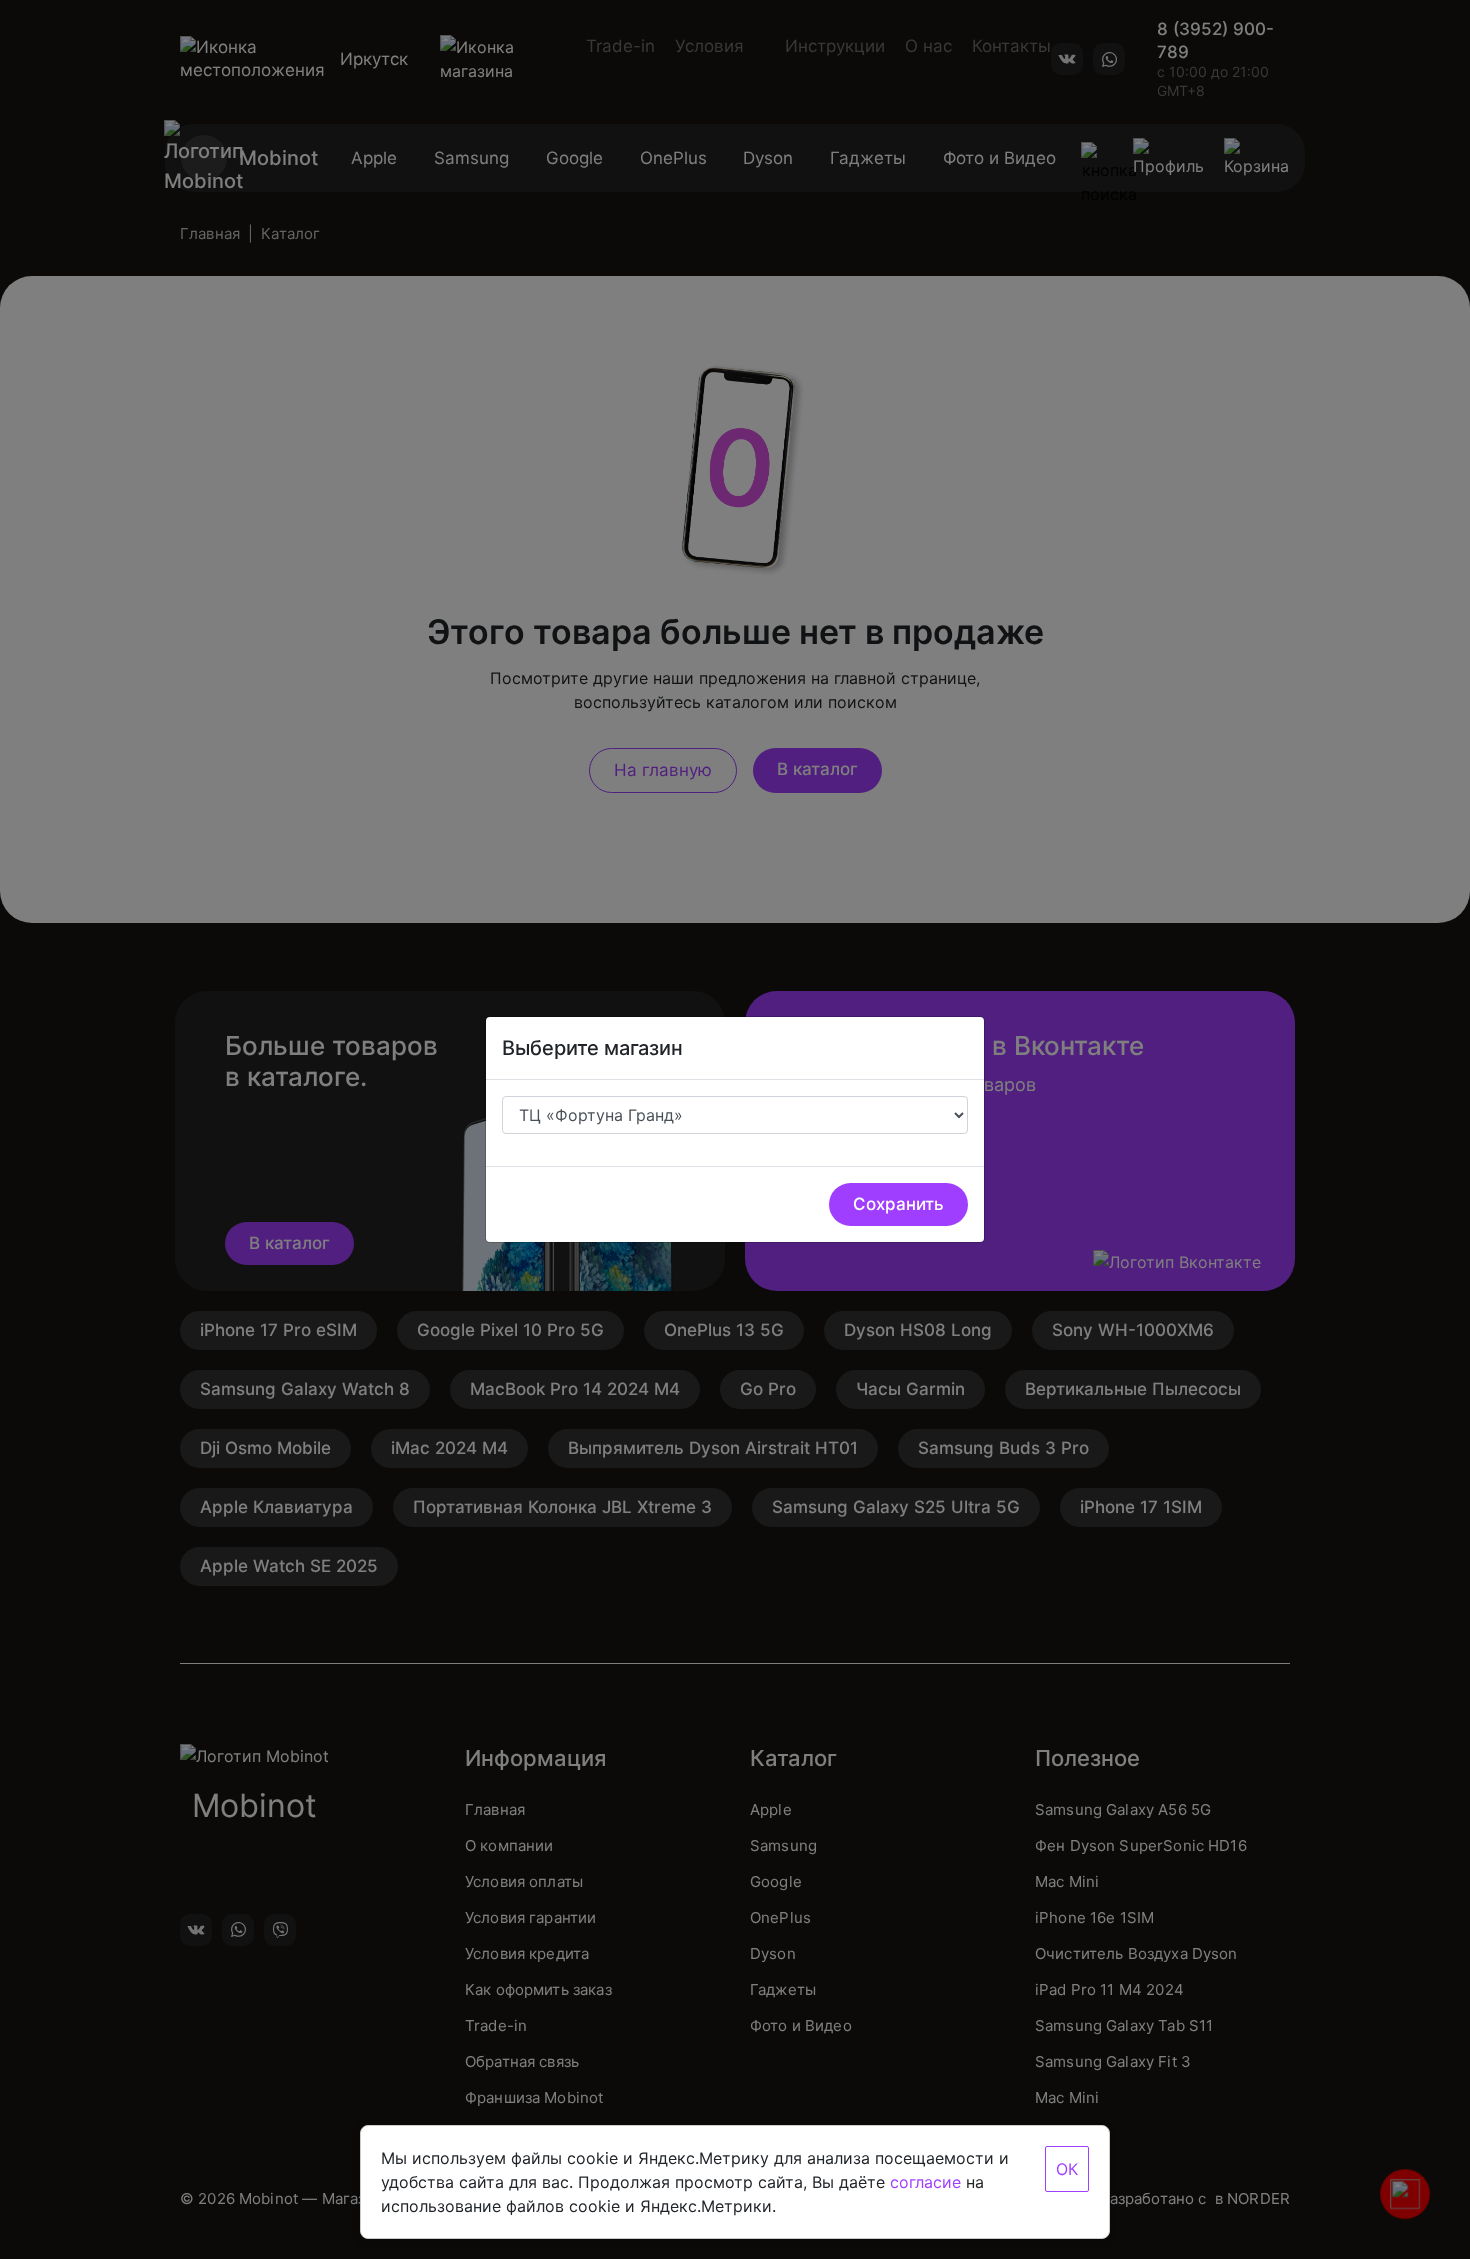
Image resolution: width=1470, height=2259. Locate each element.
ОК (1067, 2169)
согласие (925, 2182)
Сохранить (898, 1204)
